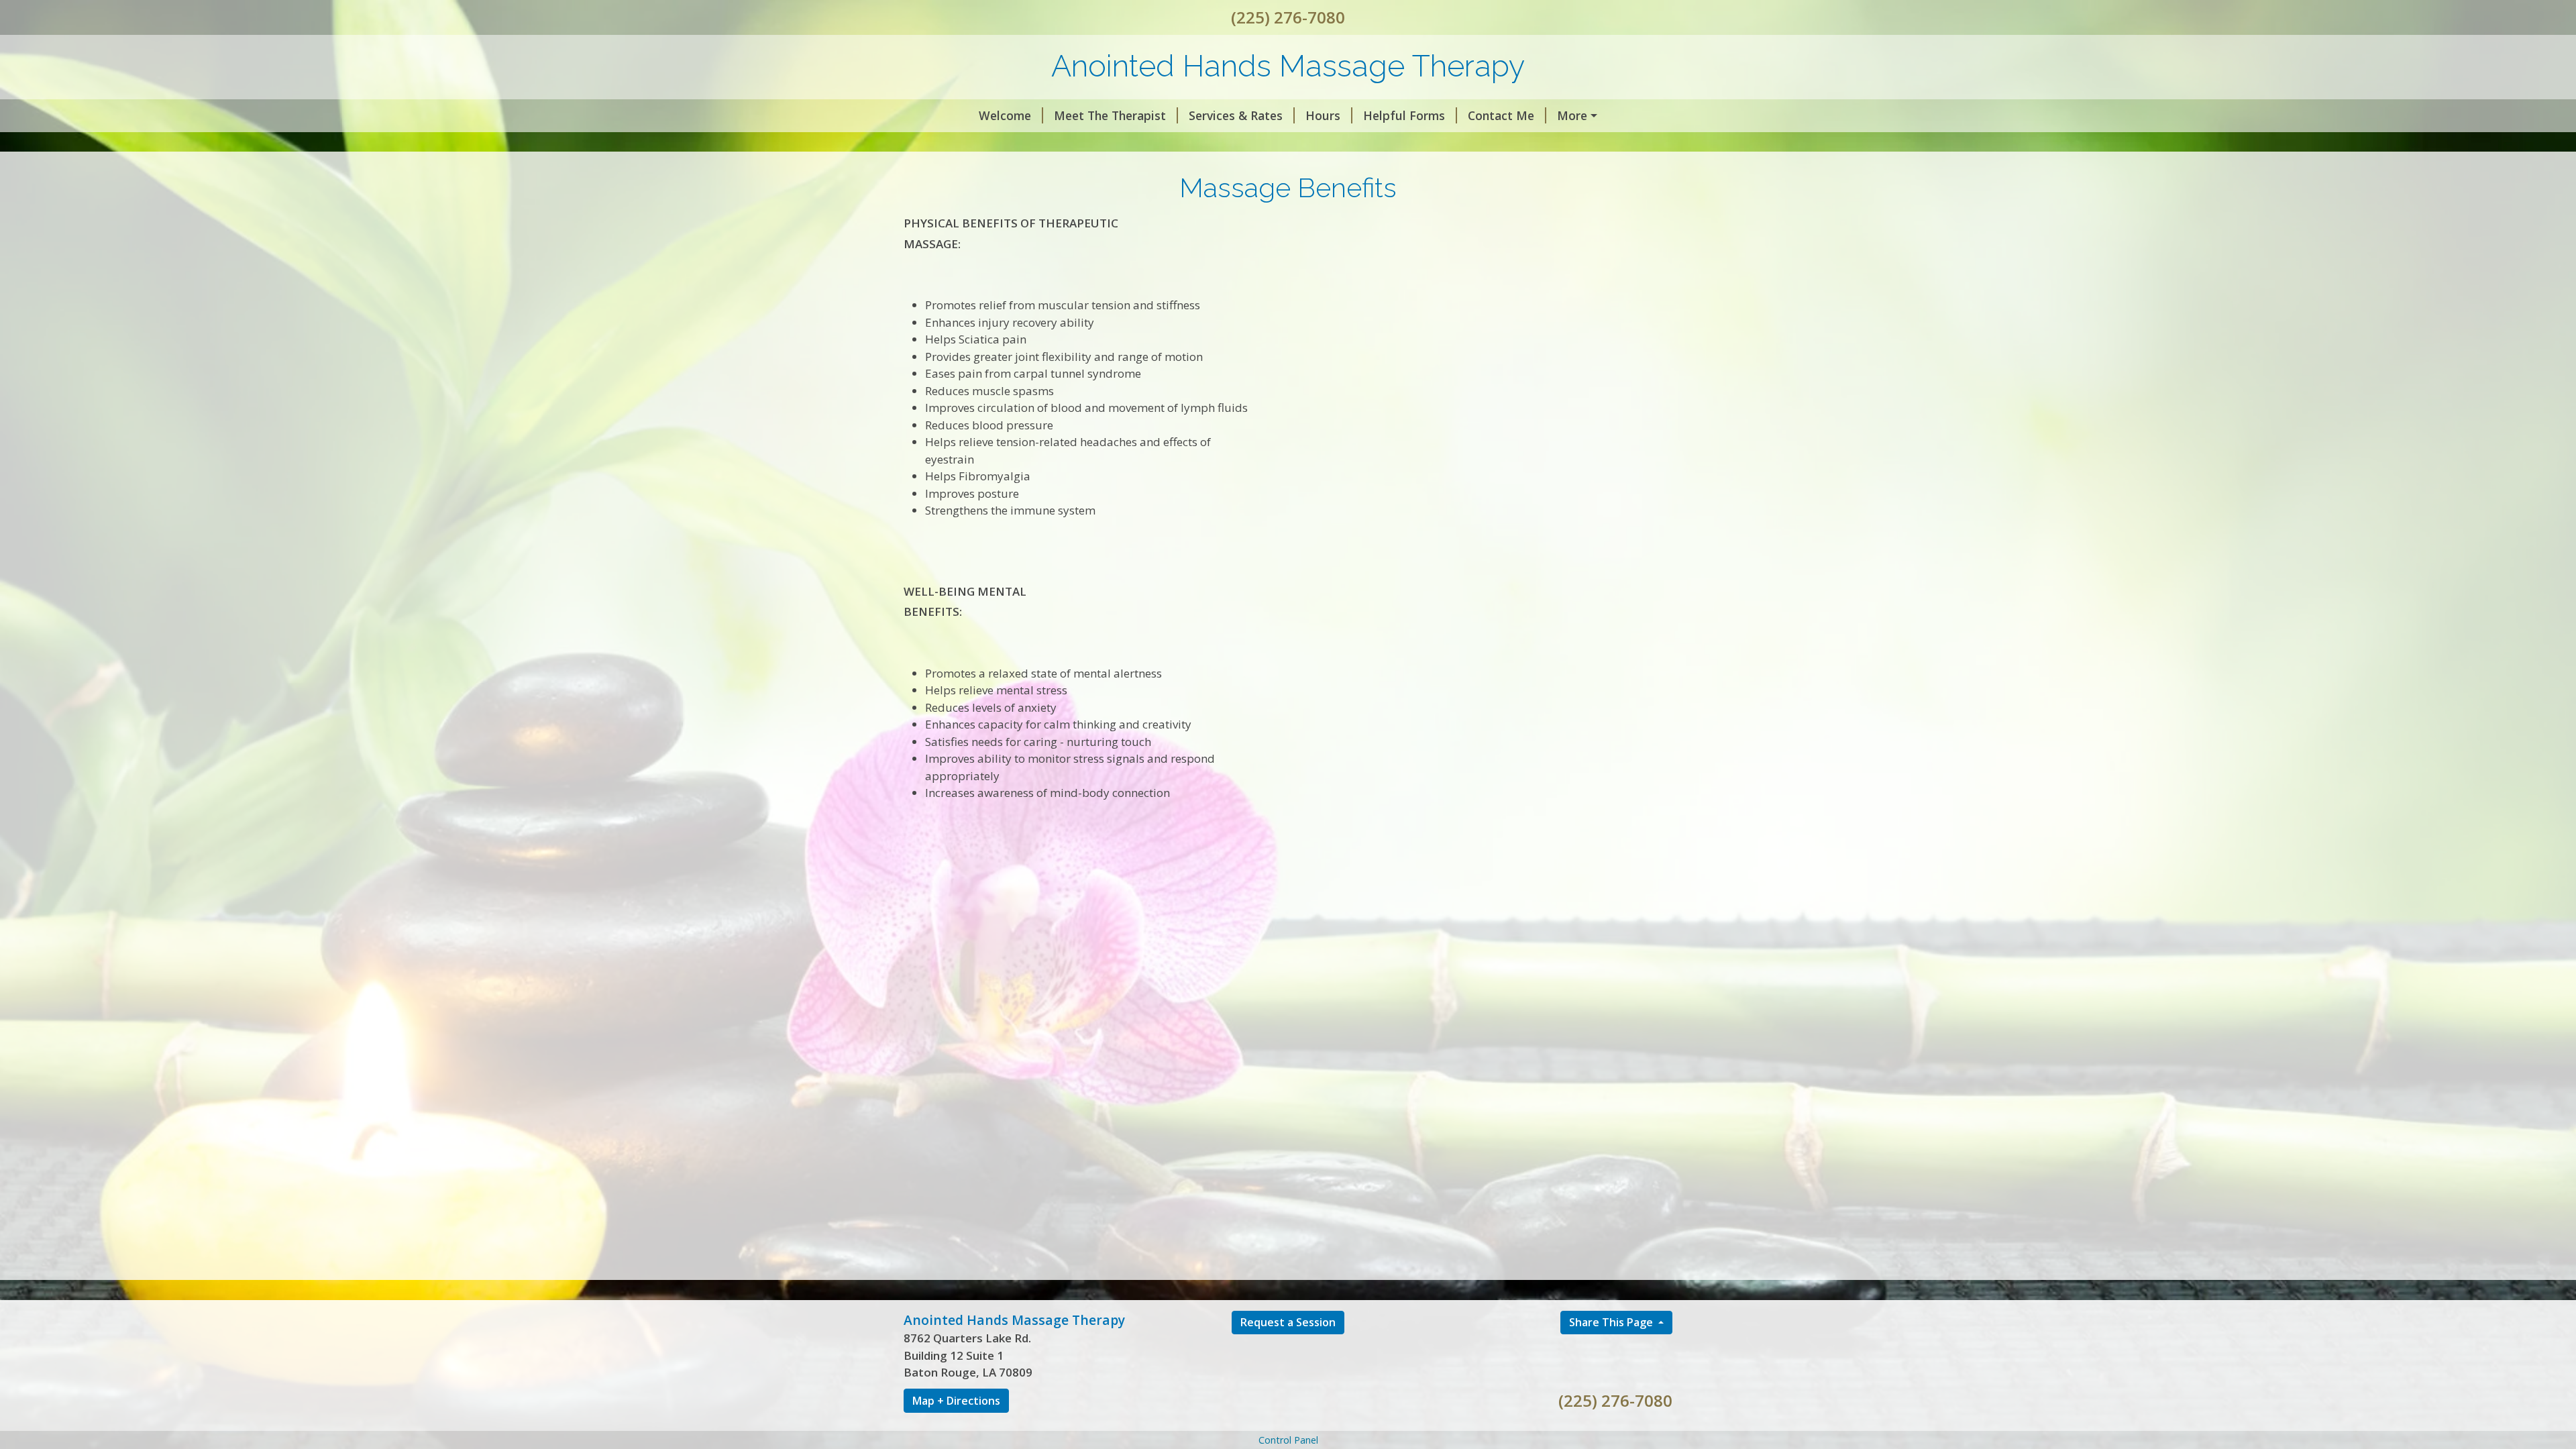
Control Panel (1288, 1440)
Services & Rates (1236, 115)
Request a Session (1288, 1322)
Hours (1323, 115)
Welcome (1005, 115)
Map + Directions (956, 1401)
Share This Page (1612, 1322)
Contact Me (1501, 115)
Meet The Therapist (1110, 115)
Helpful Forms (1404, 115)
